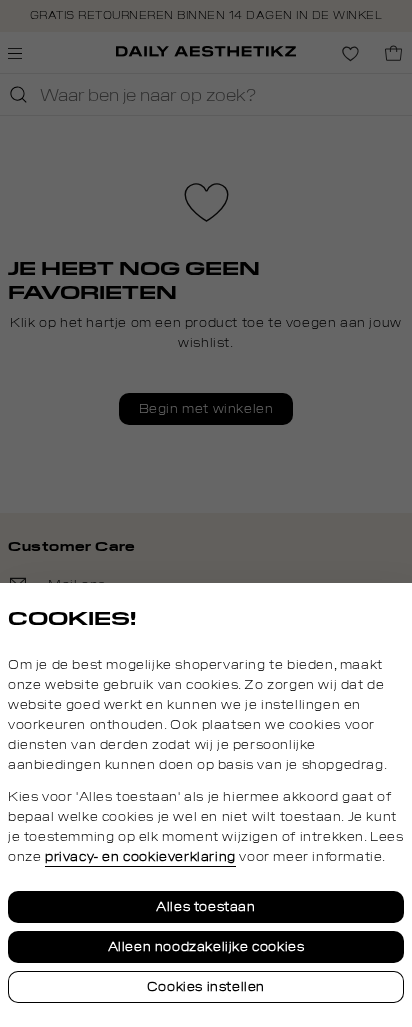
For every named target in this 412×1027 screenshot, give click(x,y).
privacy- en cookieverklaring (140, 857)
